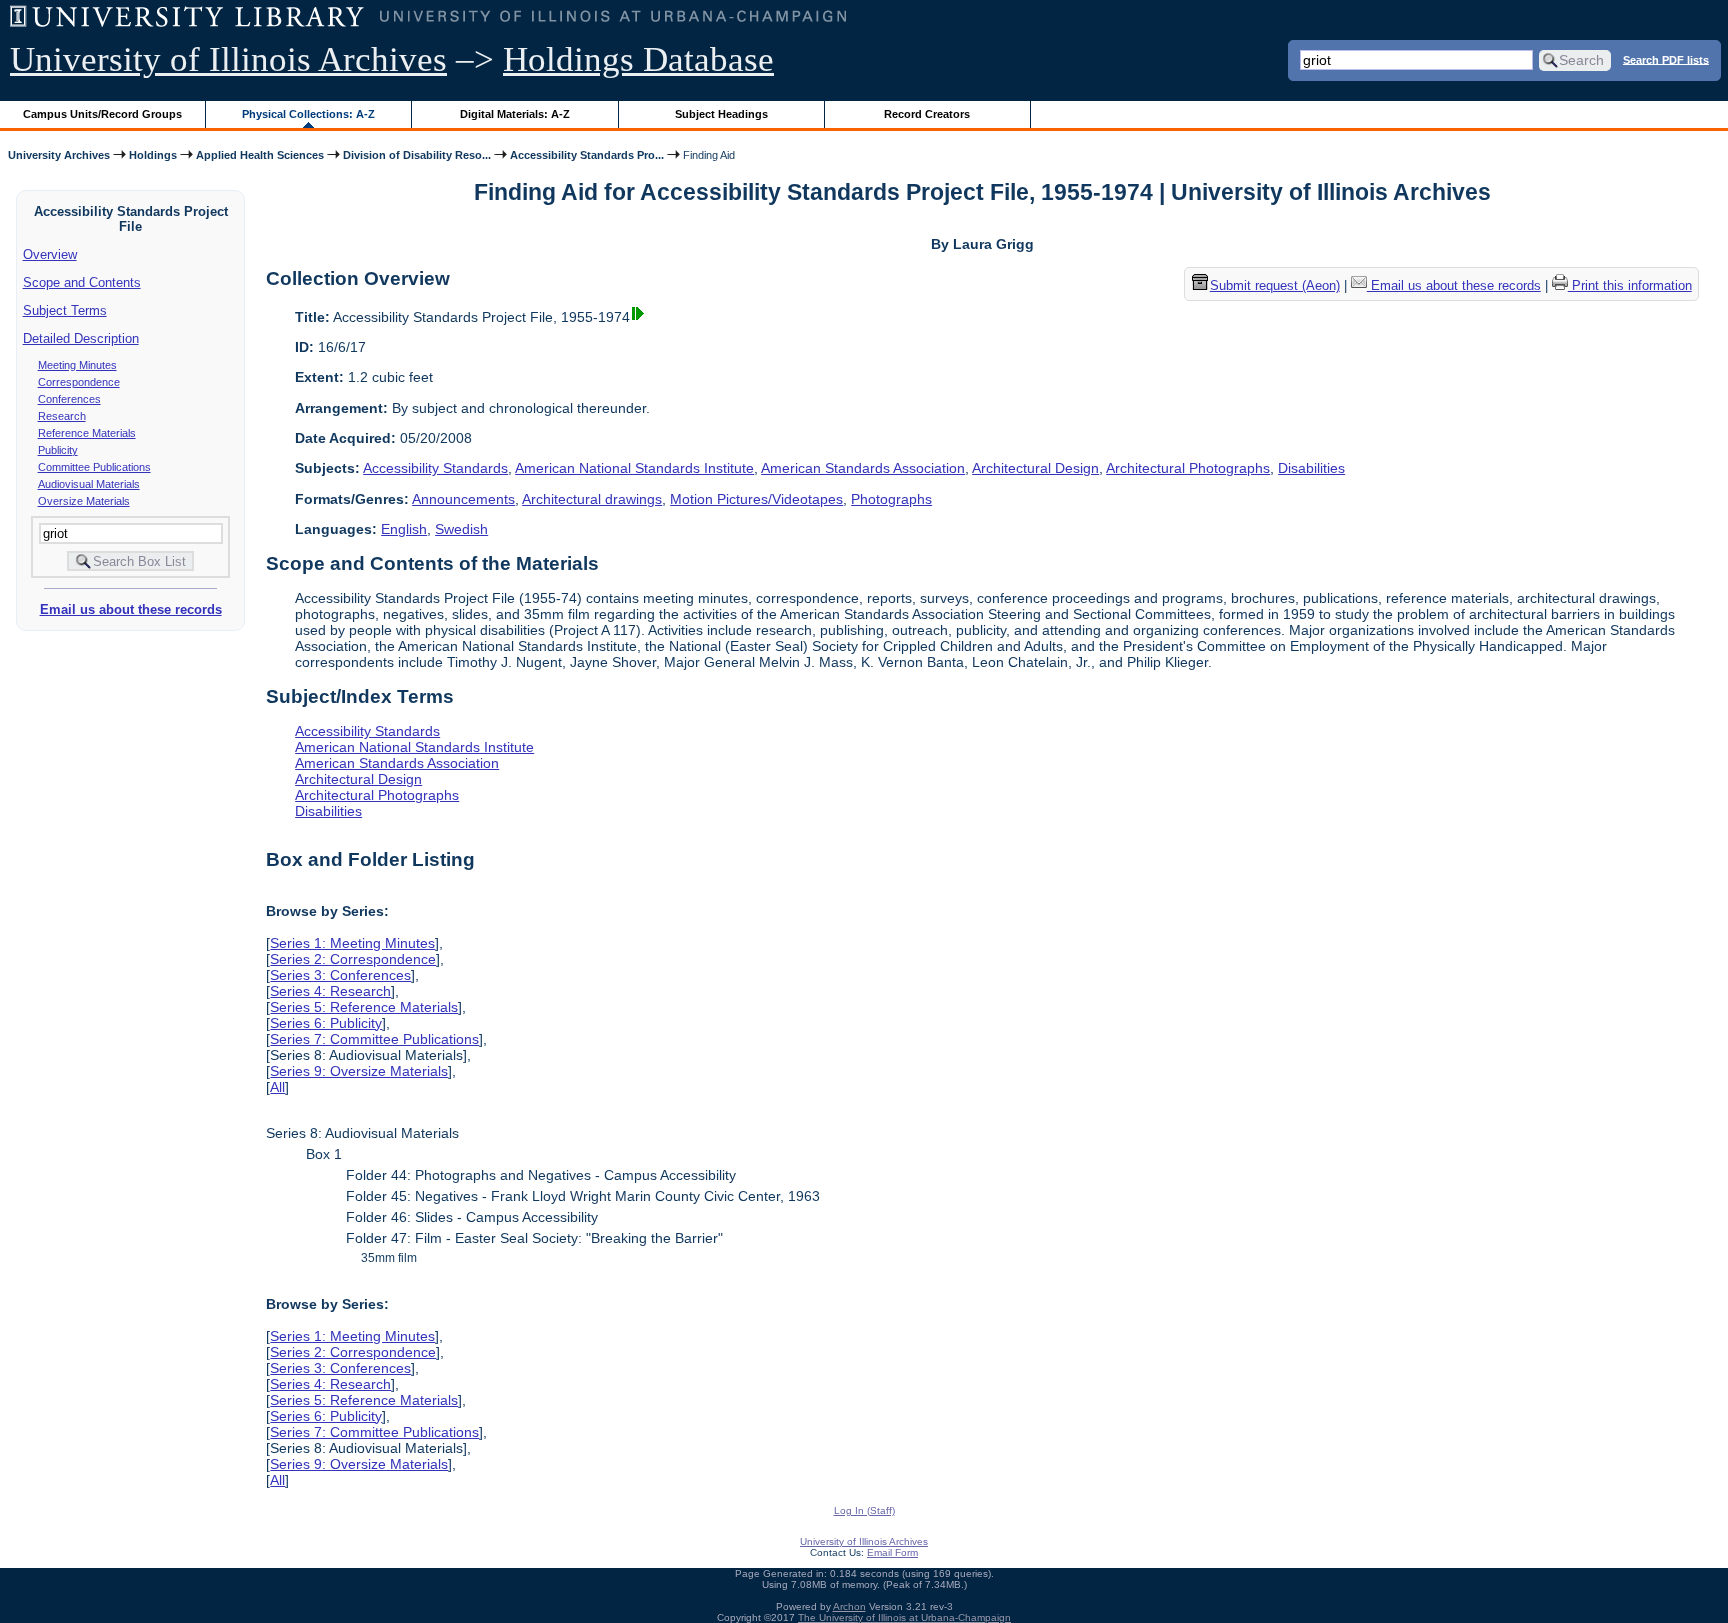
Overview (50, 254)
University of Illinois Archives (228, 59)
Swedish (461, 529)
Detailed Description (81, 338)
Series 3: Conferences (340, 975)
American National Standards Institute (634, 468)
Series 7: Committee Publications (374, 1039)
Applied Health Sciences (260, 155)
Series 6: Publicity (326, 1023)
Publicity (58, 450)
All (277, 1087)
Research (62, 416)
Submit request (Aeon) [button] (1275, 285)
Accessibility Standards (435, 468)
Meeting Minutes (77, 365)
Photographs (891, 499)
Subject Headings (721, 114)
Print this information (1630, 285)
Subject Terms (65, 310)
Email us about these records (131, 609)
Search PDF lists (1666, 59)
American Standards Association (863, 468)
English (404, 529)
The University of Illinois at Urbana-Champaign (904, 1617)
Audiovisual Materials (89, 484)
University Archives (59, 155)
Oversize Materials (84, 501)
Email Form (892, 1552)
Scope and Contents (82, 282)
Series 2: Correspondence (353, 959)
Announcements (463, 499)
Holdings (153, 155)
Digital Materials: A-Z (515, 114)
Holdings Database (638, 59)
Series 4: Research (330, 991)
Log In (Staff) (864, 1510)
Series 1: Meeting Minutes (352, 943)
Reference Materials (87, 433)
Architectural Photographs (1188, 468)
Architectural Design (1035, 468)
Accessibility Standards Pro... (587, 155)
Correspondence (79, 382)
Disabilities (1311, 468)
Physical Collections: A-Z (308, 114)
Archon (849, 1606)
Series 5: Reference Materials (364, 1007)
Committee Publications (94, 467)
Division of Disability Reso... (417, 155)
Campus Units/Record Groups (102, 114)
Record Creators (927, 114)
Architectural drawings (592, 499)
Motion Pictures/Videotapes (756, 499)
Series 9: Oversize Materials (359, 1071)
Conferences (69, 399)
